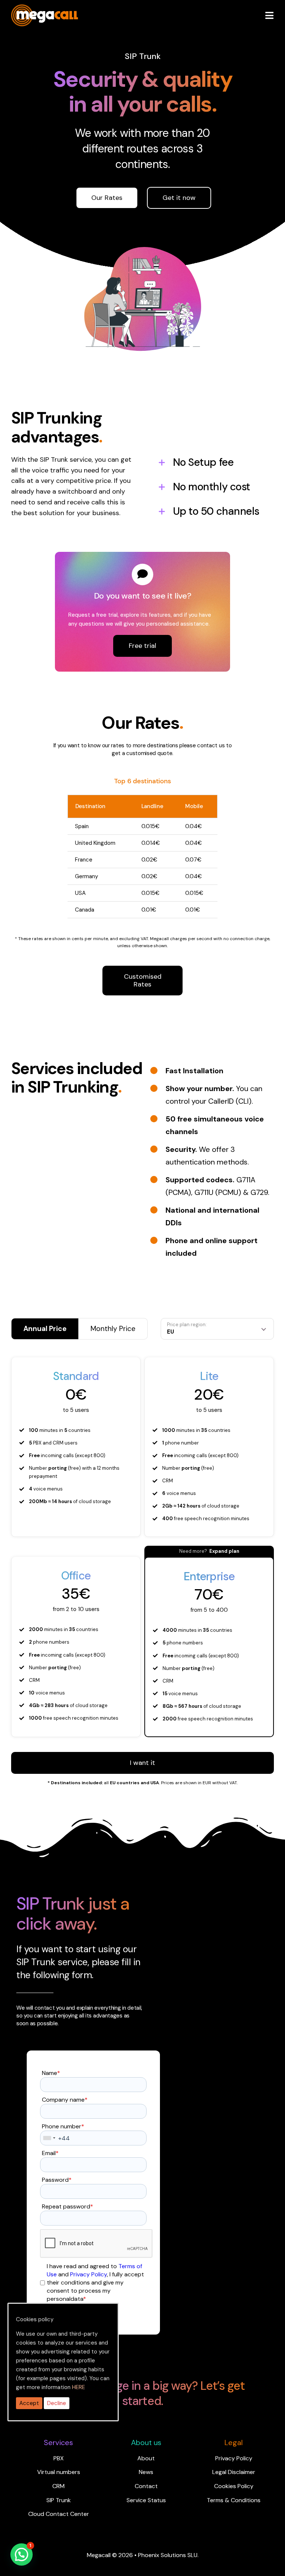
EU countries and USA (135, 1783)
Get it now (179, 198)
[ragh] (45, 9)
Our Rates (107, 198)
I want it (142, 1763)
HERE (78, 2387)
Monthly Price (113, 1329)
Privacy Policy (89, 2274)
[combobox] (49, 2138)
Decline (57, 2403)
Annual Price (45, 1329)
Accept (29, 2403)
